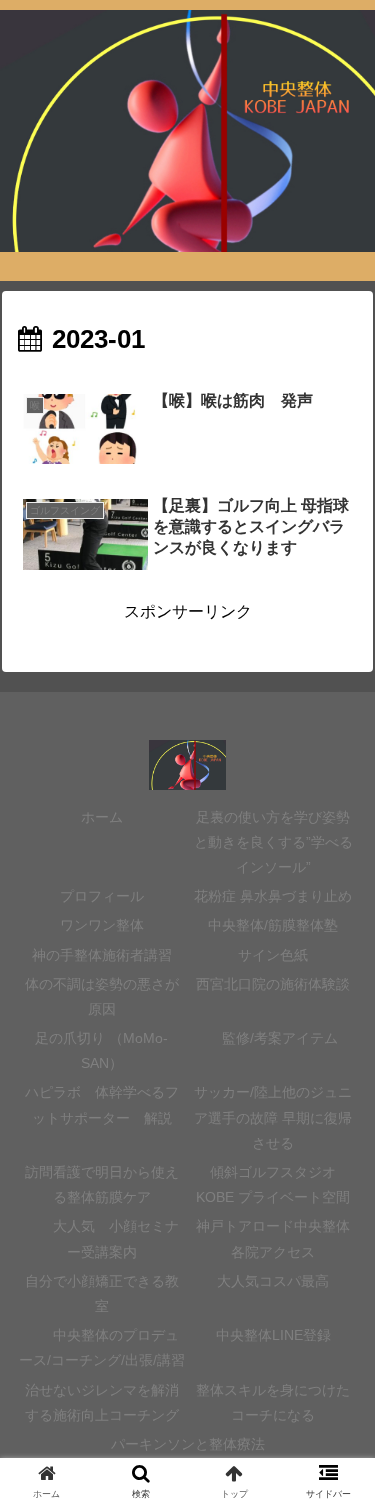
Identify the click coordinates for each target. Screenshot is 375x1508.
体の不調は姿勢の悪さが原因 (102, 996)
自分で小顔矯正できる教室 (102, 1293)
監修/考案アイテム (273, 1038)
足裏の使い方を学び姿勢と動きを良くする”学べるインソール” (273, 842)
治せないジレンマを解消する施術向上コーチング (102, 1402)
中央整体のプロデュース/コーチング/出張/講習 (102, 1347)
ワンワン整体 (102, 925)
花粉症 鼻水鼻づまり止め (273, 896)
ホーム (102, 817)
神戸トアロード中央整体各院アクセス (273, 1238)
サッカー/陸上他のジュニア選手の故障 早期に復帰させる (273, 1117)
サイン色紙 (280, 955)
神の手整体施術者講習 (102, 955)
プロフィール (102, 896)
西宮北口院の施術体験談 (273, 984)
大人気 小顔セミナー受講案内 (102, 1238)
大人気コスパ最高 (273, 1281)
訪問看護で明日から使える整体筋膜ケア (102, 1184)
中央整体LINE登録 (273, 1335)
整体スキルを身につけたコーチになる (273, 1402)
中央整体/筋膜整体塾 (273, 925)
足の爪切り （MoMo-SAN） (101, 1050)
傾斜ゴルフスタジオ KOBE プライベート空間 (273, 1184)
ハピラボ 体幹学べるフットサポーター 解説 (102, 1104)
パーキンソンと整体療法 (188, 1444)
